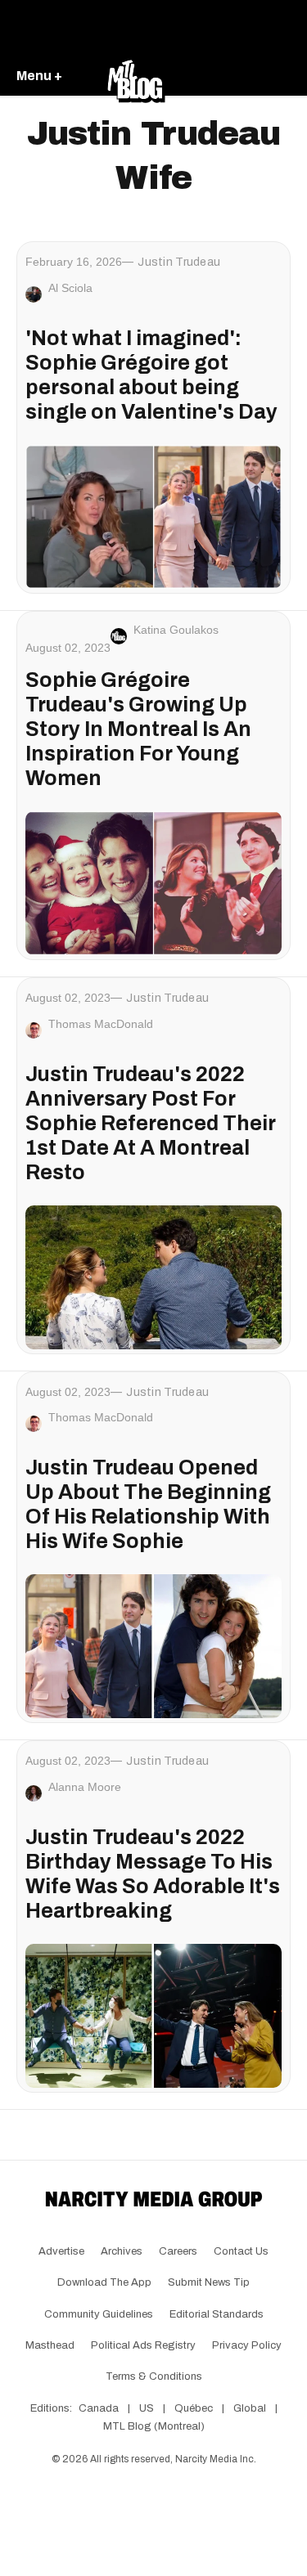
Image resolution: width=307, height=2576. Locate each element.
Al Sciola (70, 288)
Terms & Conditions (154, 2376)
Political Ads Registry (143, 2345)
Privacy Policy (247, 2345)
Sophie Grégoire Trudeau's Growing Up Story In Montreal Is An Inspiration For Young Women (138, 729)
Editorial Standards (217, 2314)
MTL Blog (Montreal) (154, 2426)
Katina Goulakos (176, 630)
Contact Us (241, 2251)
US (147, 2408)
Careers (178, 2251)
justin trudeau (179, 262)
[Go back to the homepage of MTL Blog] (136, 77)
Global (250, 2408)
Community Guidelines (99, 2314)
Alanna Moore (85, 1787)
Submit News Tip (209, 2282)
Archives (122, 2251)
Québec (194, 2408)
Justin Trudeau (167, 1761)
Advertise (61, 2251)
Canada (99, 2408)
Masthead (50, 2345)
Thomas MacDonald (101, 1024)
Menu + (39, 76)
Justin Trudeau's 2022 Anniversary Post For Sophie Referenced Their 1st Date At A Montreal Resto (151, 1123)
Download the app (104, 2282)
